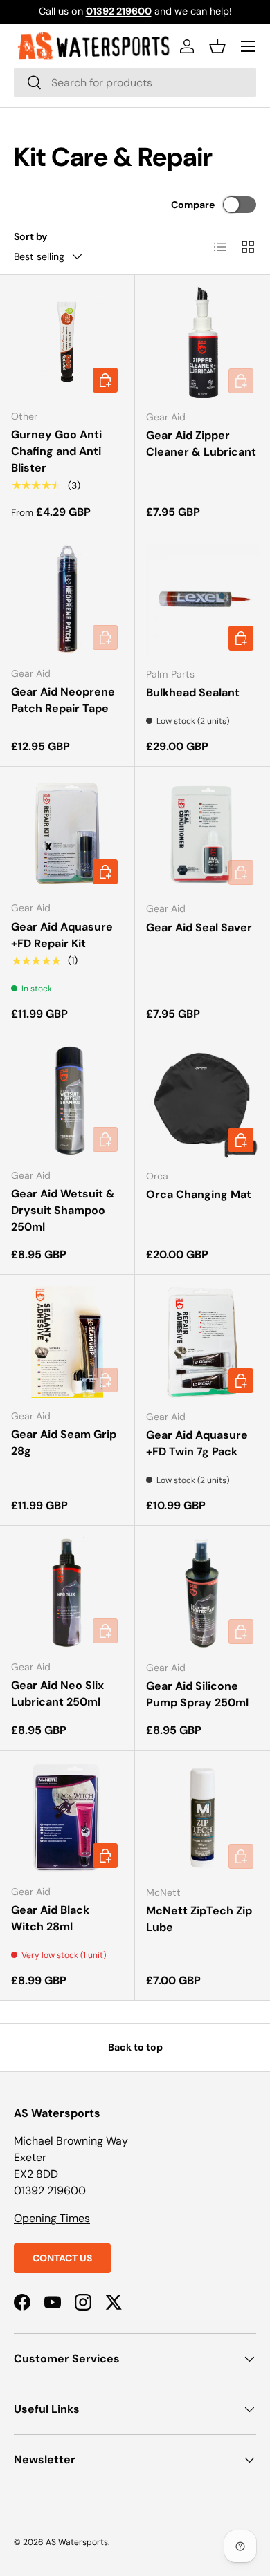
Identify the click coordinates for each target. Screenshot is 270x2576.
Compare (193, 205)
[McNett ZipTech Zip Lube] (202, 1818)
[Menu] (248, 46)
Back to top (135, 2047)
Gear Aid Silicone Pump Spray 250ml (197, 1694)
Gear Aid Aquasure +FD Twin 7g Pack (197, 1443)
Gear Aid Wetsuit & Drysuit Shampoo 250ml (63, 1210)
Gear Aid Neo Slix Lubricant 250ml (57, 1693)
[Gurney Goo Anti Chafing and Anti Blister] (67, 342)
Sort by (31, 236)
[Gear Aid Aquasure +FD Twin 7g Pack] (202, 1342)
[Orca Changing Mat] (202, 1102)
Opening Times (52, 2218)
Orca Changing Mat (199, 1194)
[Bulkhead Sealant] (202, 600)
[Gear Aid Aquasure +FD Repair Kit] (67, 834)
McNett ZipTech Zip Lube (199, 1919)
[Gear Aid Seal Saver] (202, 834)
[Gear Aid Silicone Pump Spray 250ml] (202, 1593)
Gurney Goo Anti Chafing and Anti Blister (56, 451)
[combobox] (135, 83)
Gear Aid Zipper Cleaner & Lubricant (201, 444)
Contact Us (62, 2258)
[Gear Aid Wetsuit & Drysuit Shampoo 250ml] (67, 1101)
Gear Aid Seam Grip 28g (64, 1443)
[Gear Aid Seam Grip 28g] (67, 1342)
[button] (217, 46)
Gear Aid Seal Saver (199, 927)
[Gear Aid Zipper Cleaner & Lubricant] (202, 343)
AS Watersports (77, 2542)
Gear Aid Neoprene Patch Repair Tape (63, 700)
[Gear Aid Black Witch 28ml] (67, 1818)
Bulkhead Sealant (193, 692)
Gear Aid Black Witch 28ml (50, 1918)
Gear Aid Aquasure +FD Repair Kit (62, 935)
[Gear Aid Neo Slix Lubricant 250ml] (67, 1593)
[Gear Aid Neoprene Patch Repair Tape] (67, 599)
